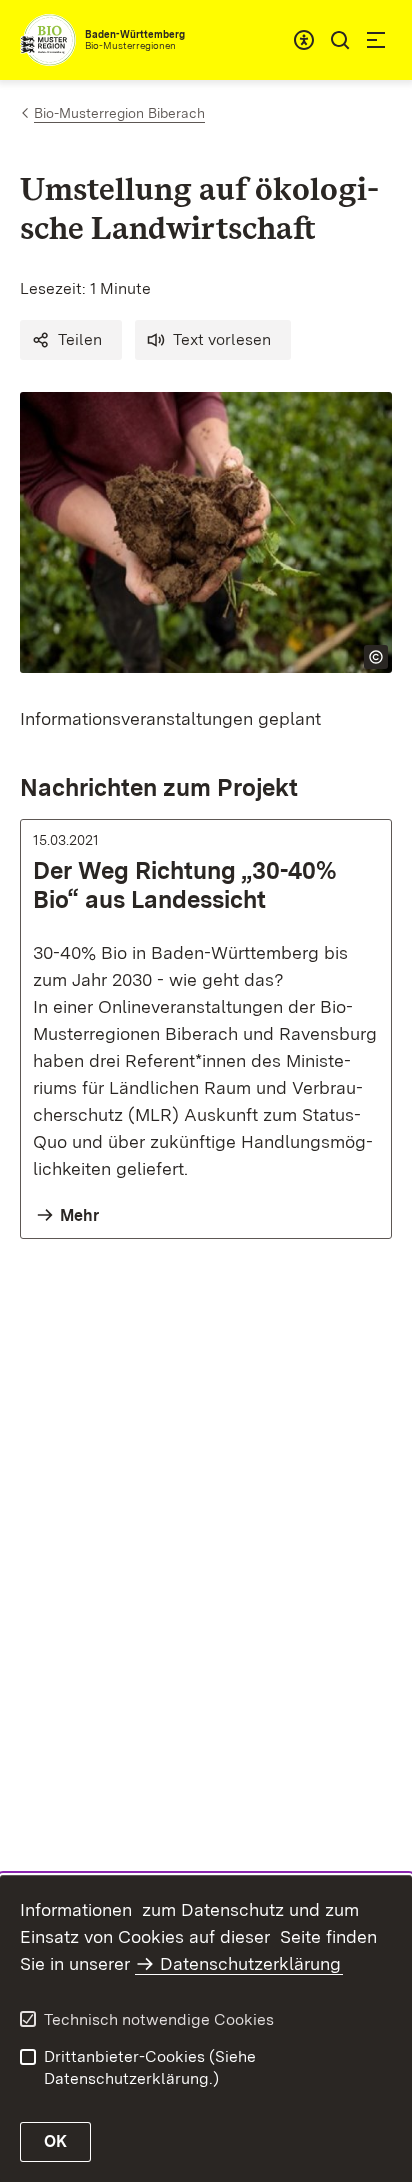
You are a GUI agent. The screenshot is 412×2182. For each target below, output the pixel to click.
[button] (71, 340)
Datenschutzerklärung (250, 1963)
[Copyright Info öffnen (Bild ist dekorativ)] (376, 657)
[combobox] (304, 40)
